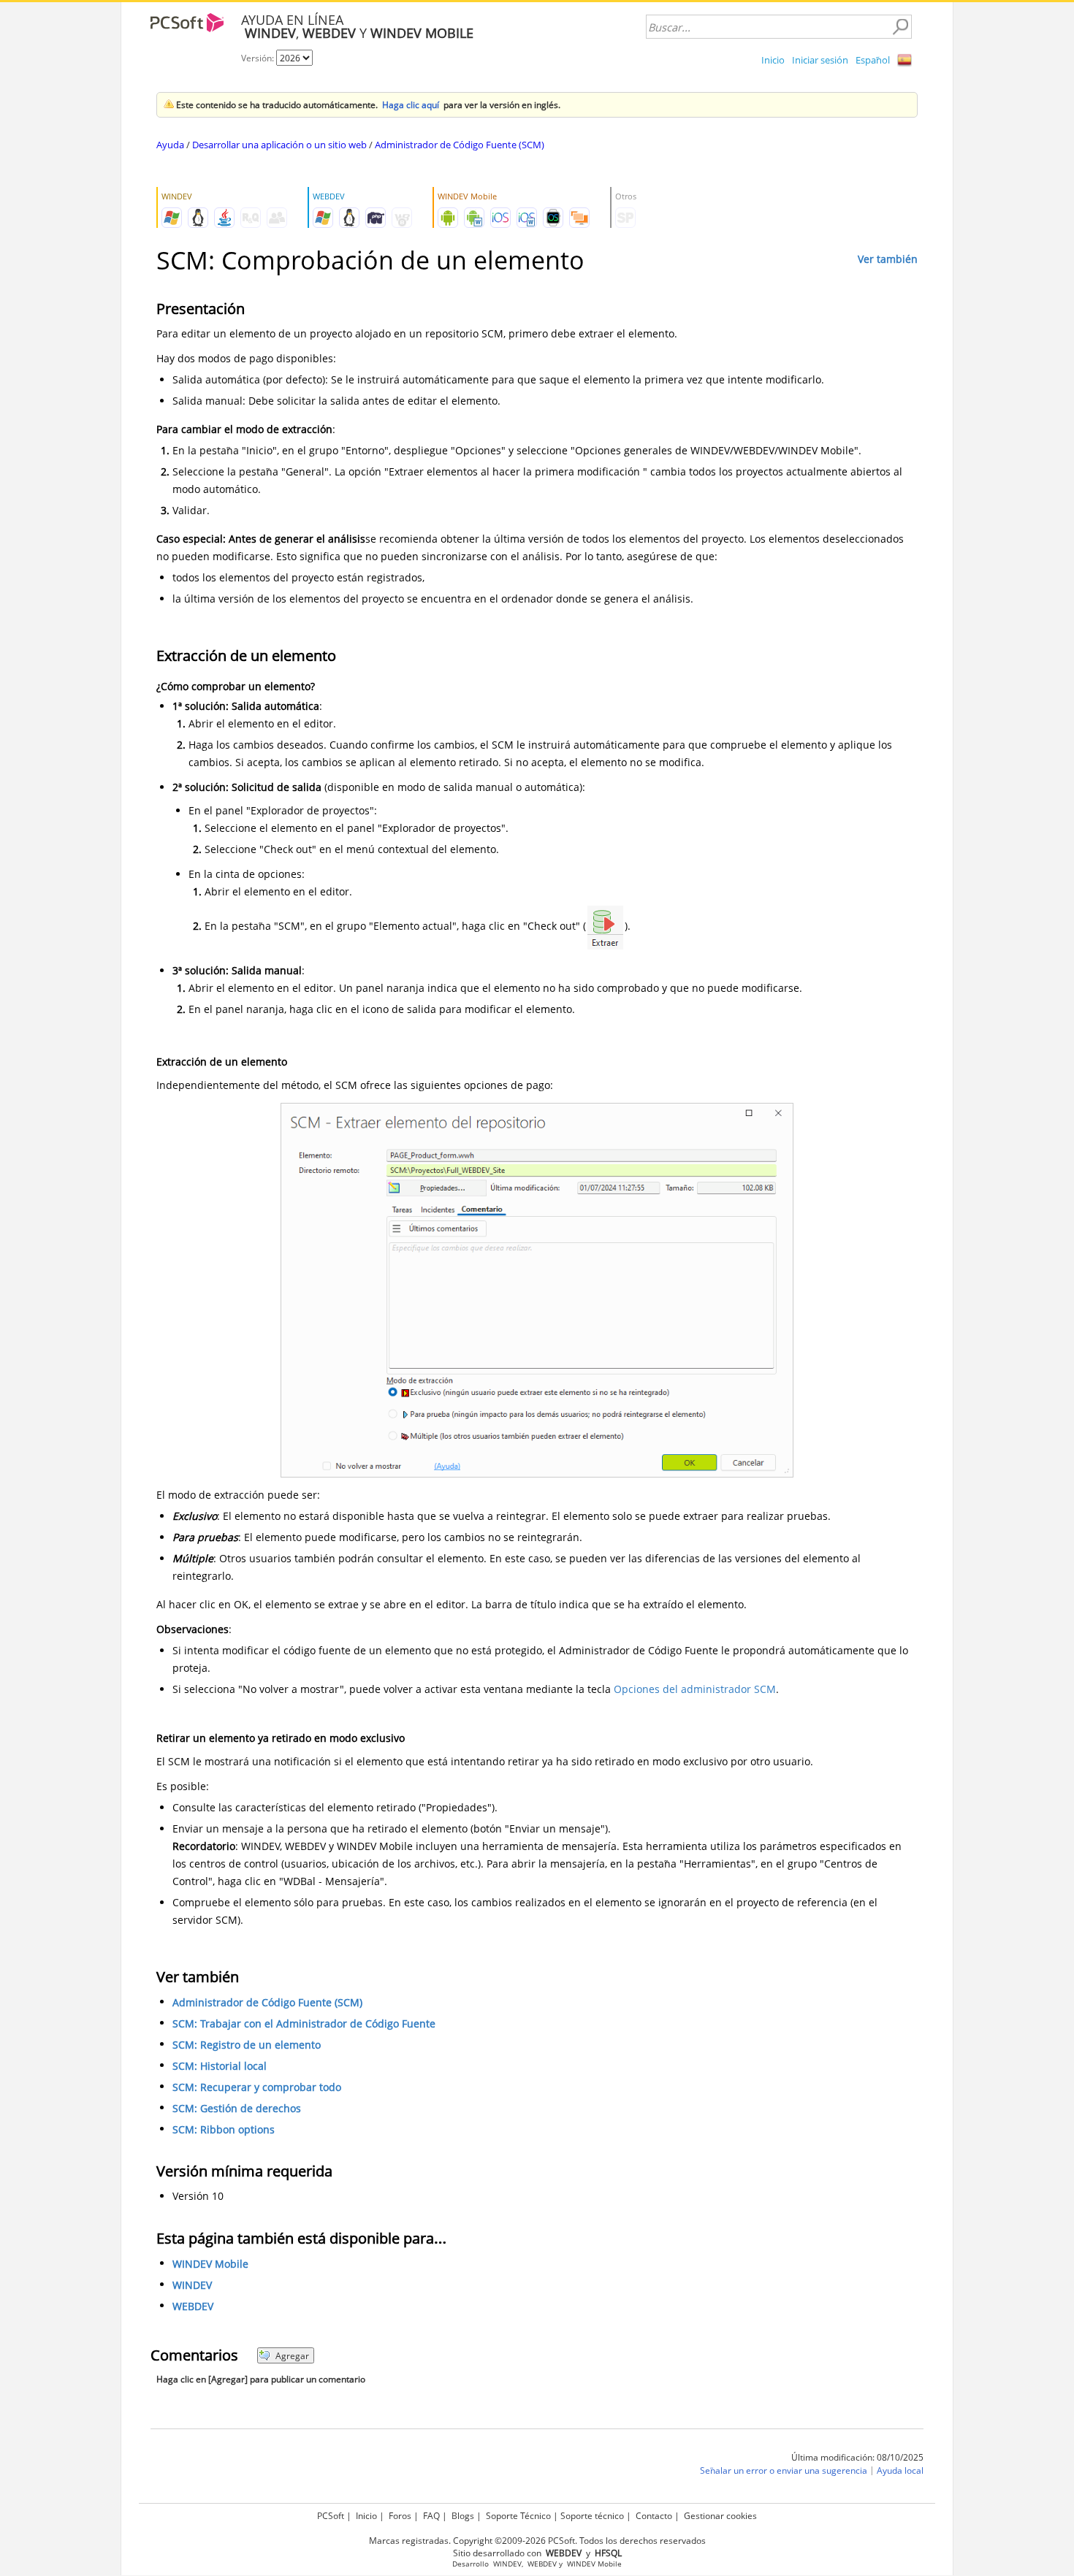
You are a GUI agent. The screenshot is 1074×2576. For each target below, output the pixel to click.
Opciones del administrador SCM (695, 1689)
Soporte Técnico (518, 2516)
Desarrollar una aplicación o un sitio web (279, 145)
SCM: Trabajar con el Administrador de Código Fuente (304, 2023)
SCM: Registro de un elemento (247, 2045)
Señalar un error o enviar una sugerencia (784, 2470)
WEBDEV (193, 2306)
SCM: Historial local (220, 2066)
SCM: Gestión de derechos (237, 2108)
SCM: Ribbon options (224, 2129)
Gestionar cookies (720, 2516)
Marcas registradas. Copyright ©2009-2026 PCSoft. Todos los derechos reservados (537, 2541)
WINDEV (192, 2285)
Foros (400, 2516)
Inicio (773, 60)
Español (873, 60)
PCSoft (331, 2516)
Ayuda (170, 145)
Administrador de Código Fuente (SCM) (460, 145)
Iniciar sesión (820, 60)
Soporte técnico (592, 2516)
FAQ (431, 2516)
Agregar (292, 2356)
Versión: (259, 58)
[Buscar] (900, 27)
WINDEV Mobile (210, 2264)
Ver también (888, 259)
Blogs (463, 2516)
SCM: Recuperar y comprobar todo (257, 2087)
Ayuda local (900, 2470)
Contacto (654, 2516)
